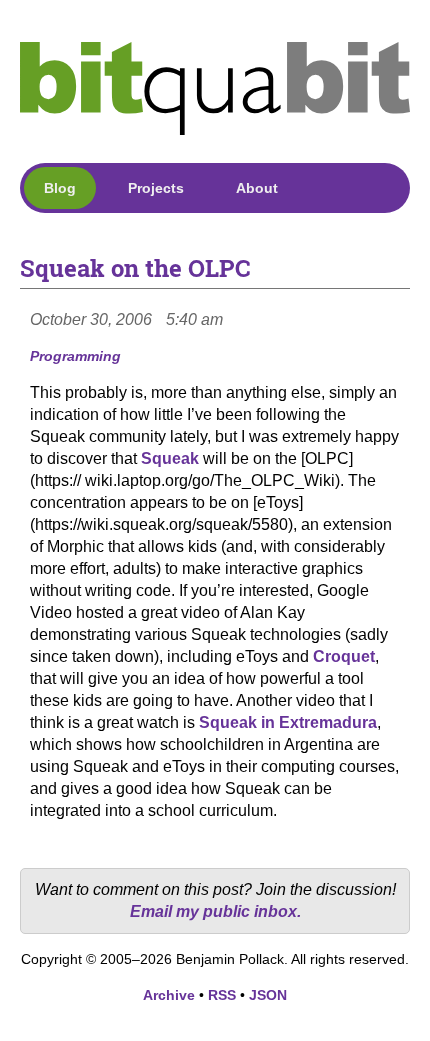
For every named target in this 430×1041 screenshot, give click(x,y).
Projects (156, 188)
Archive (169, 995)
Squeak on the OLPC (135, 268)
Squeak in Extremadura (288, 722)
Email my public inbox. (215, 911)
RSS (222, 995)
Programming (75, 356)
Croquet (344, 656)
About (257, 188)
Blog (60, 188)
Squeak (170, 458)
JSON (268, 995)
